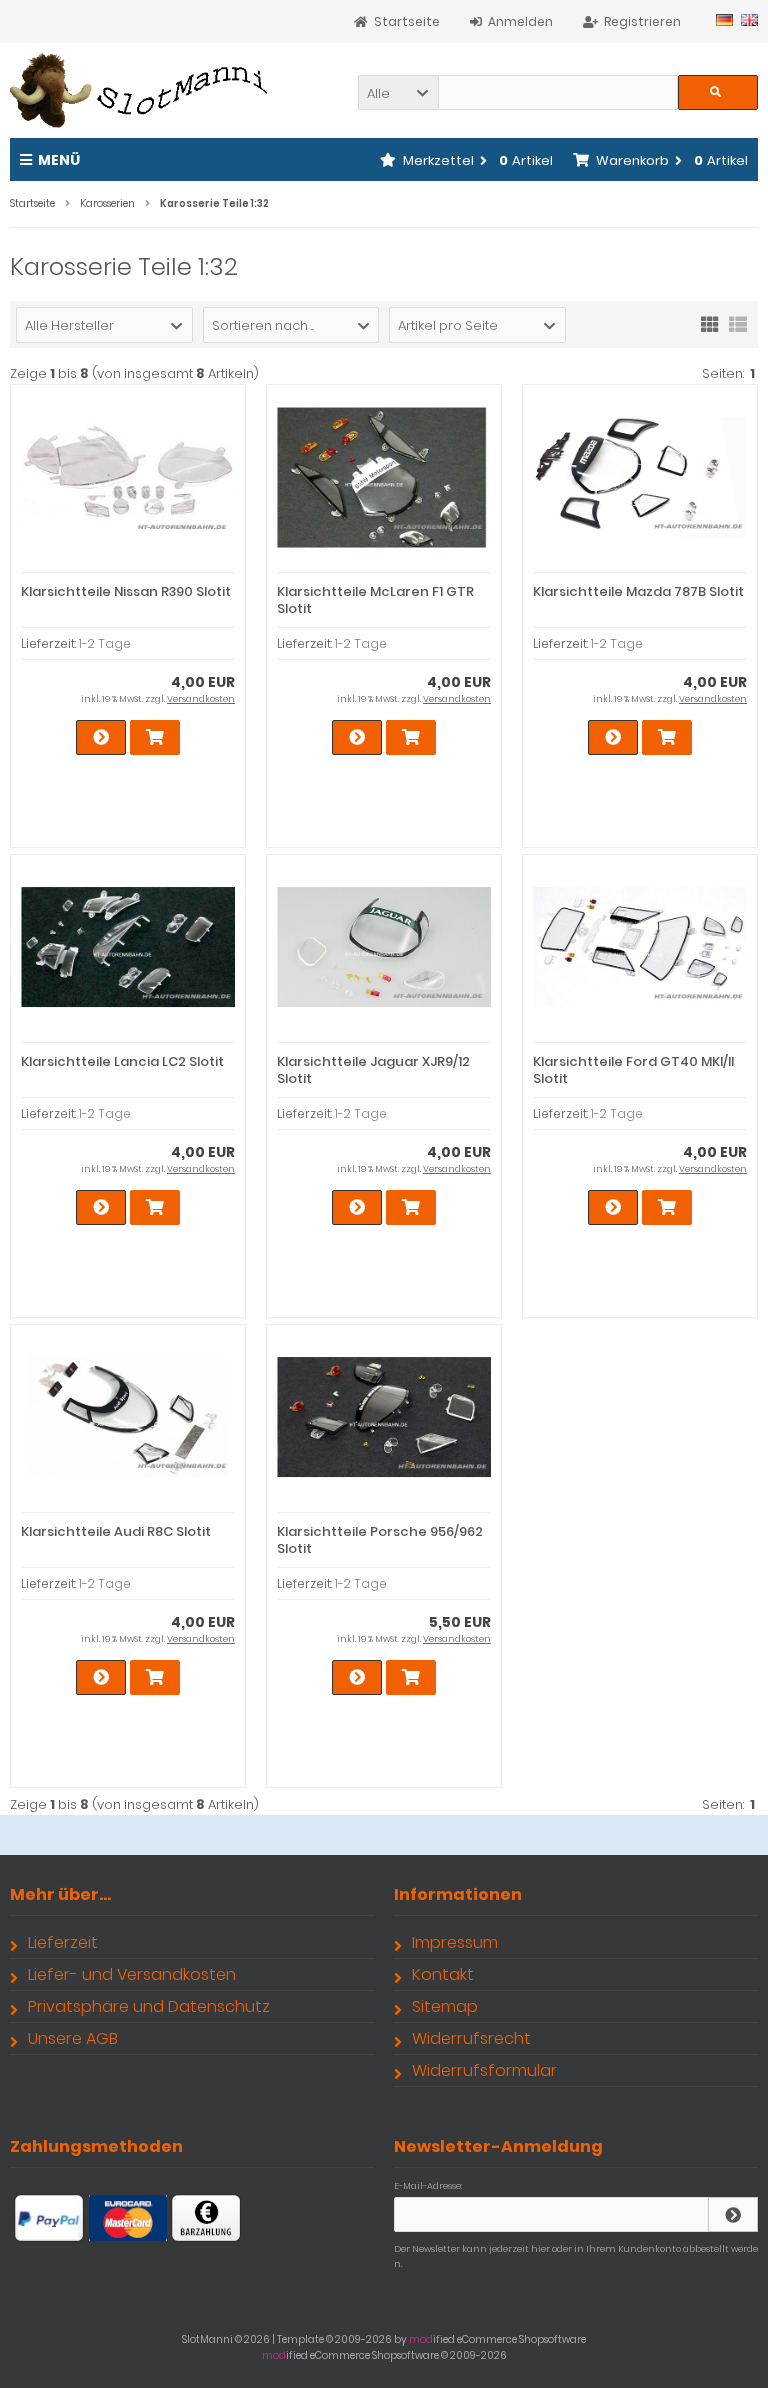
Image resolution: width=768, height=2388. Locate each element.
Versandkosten (201, 699)
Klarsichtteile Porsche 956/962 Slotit (380, 1540)
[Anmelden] (733, 2214)
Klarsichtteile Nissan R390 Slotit (126, 591)
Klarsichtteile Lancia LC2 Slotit (122, 1061)
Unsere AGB (73, 2038)
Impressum (455, 1942)
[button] (398, 92)
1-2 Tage (105, 643)
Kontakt (443, 1974)
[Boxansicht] (710, 323)
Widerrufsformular (484, 2070)
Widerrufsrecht (471, 2038)
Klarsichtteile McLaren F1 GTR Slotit (375, 600)
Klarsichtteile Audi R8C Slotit (116, 1531)
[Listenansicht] (738, 323)
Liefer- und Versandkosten (132, 1974)
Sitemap (445, 2006)
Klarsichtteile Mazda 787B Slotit (638, 591)
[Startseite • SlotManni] (142, 90)
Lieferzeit (63, 1942)
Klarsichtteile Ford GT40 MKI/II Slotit (633, 1070)
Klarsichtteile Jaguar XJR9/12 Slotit (373, 1070)
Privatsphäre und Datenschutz (149, 2006)
